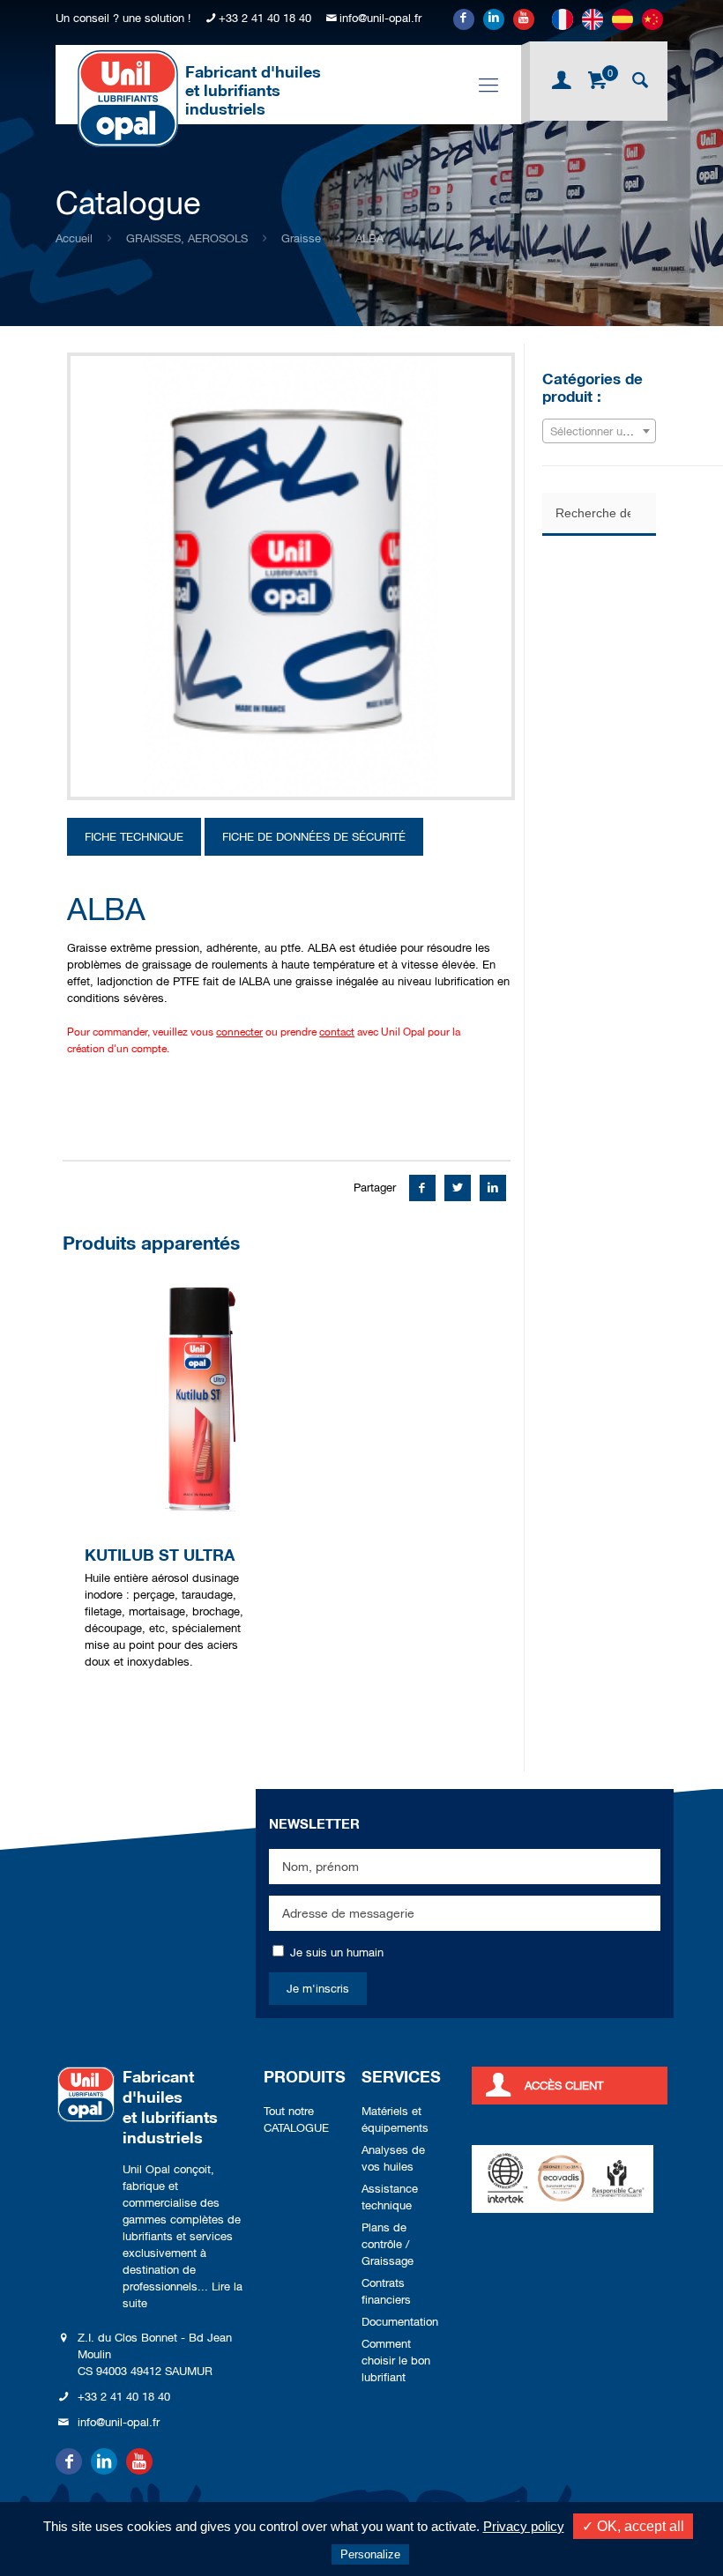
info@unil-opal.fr (380, 18)
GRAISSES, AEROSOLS (187, 238)
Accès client (564, 2086)
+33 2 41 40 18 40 (265, 18)
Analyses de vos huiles (393, 2158)
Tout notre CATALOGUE (296, 2119)
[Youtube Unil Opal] (524, 19)
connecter (239, 1032)
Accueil (74, 238)
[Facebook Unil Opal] (464, 19)
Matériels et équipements (395, 2119)
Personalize (370, 2554)
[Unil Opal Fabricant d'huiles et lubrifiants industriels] (128, 98)
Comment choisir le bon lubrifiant (396, 2361)
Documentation (400, 2322)
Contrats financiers (386, 2291)
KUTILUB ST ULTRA (160, 1555)
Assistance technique (390, 2197)
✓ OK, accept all (633, 2526)
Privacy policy (524, 2526)
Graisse (301, 238)
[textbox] (599, 432)
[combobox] (599, 431)
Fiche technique (134, 837)
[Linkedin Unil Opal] (494, 19)
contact (337, 1032)
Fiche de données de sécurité (314, 837)
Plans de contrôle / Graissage (388, 2244)
